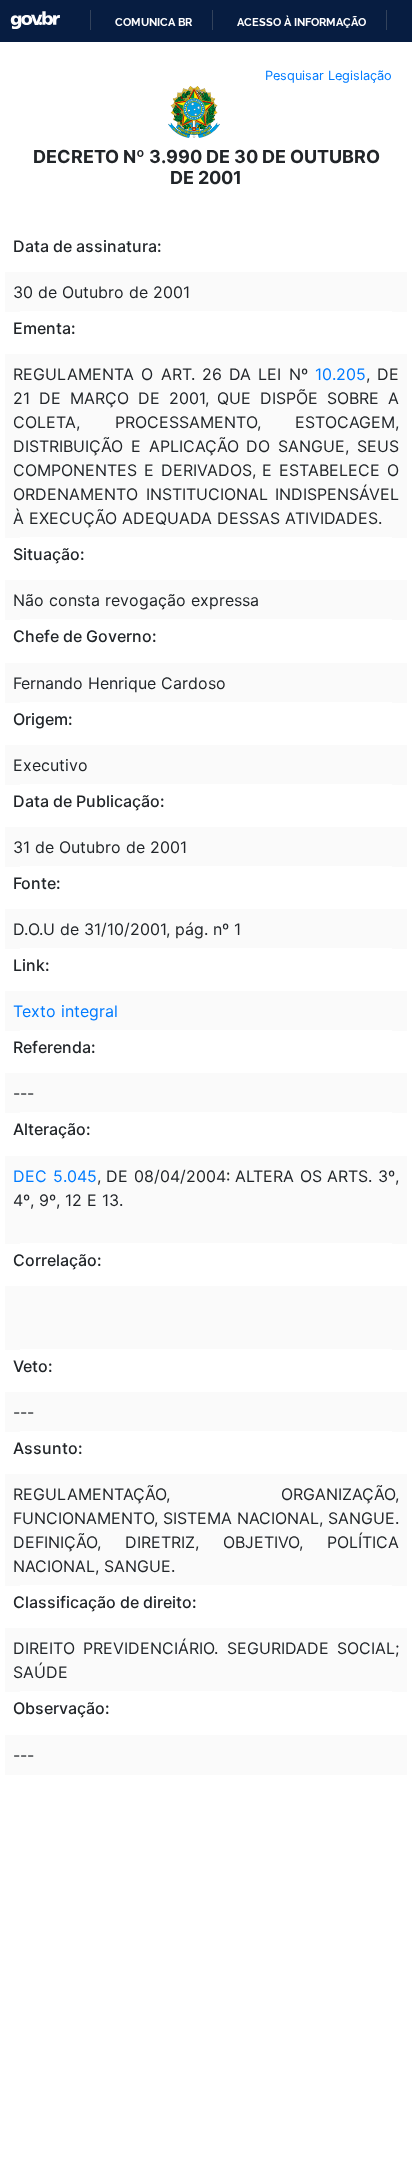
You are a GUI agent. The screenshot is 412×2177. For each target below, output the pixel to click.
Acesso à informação (301, 22)
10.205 (340, 374)
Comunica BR (153, 22)
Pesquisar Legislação (328, 75)
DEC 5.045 (55, 1176)
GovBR (35, 20)
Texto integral (65, 1011)
